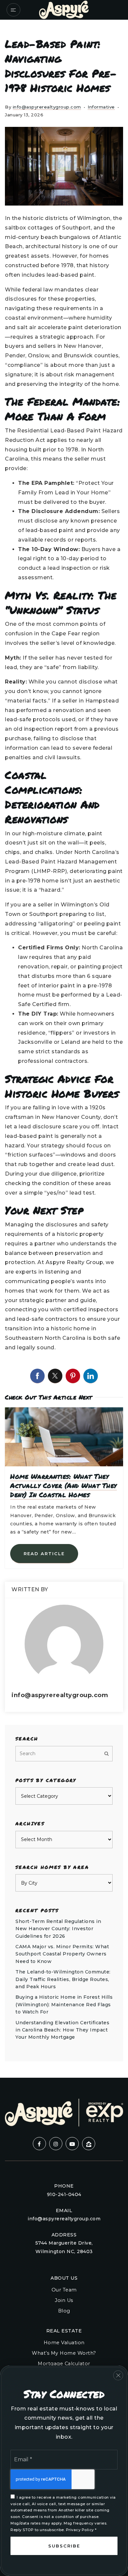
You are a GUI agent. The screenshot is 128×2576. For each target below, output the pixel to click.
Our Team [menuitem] (64, 2290)
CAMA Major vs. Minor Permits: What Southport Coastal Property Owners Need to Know (62, 1954)
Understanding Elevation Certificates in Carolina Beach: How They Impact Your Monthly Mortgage (62, 2030)
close (118, 2375)
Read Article (44, 1554)
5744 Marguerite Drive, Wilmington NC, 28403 (64, 2247)
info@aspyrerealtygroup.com (47, 107)
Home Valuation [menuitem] (64, 2343)
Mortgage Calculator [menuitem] (64, 2364)
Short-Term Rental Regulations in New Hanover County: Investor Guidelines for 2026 (58, 1929)
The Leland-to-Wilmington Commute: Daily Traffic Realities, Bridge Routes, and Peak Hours (63, 1979)
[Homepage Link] (64, 9)
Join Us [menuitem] (64, 2300)
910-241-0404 (64, 2194)
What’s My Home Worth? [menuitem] (64, 2353)
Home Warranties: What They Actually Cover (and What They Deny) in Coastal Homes (64, 1485)
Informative (101, 107)
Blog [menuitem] (64, 2311)
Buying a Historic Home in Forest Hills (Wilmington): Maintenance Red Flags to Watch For (64, 2004)
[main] (64, 1049)
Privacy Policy (80, 2530)
